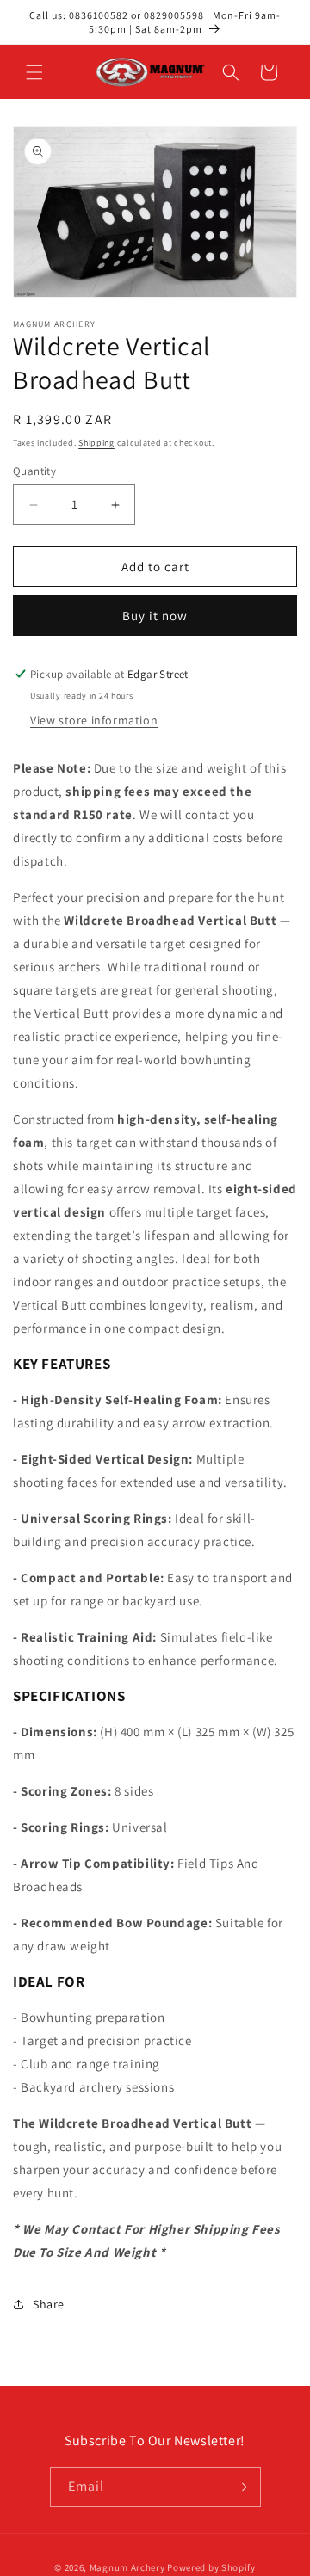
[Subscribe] (241, 2487)
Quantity (34, 471)
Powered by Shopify (211, 2567)
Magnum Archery (127, 2567)
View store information (94, 720)
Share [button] (49, 2304)
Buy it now (155, 616)
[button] (34, 72)
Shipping (96, 443)
